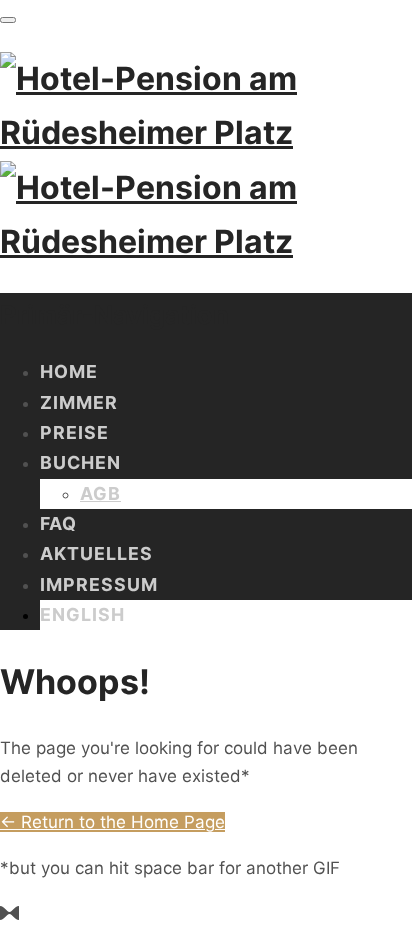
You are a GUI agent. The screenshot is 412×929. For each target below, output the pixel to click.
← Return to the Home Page (112, 822)
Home (69, 371)
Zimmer (79, 402)
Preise (74, 432)
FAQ (58, 523)
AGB (100, 493)
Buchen (80, 462)
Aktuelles (96, 553)
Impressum (99, 584)
